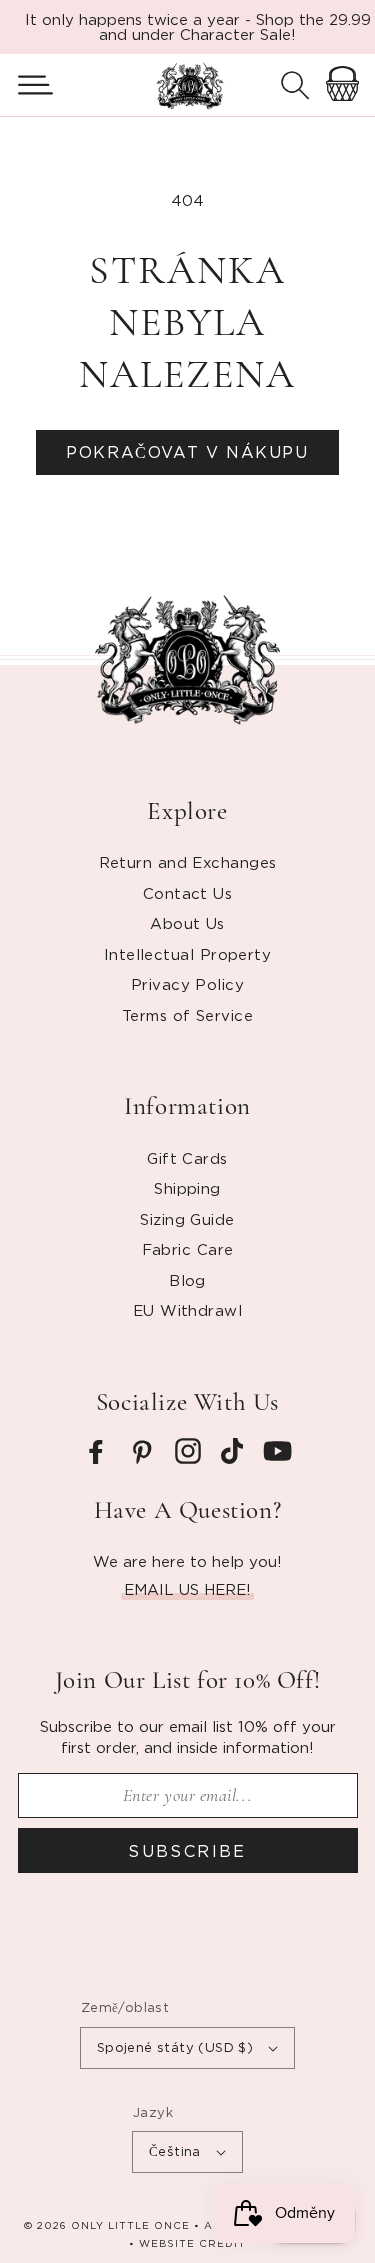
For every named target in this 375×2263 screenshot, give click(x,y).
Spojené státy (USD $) (175, 2047)
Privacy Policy (187, 984)
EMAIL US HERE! (187, 1589)
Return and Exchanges (188, 862)
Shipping (187, 1188)
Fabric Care (188, 1249)
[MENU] (27, 85)
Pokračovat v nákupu (187, 452)
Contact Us (188, 893)
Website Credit (192, 2243)
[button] (27, 85)
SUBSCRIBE (187, 1851)
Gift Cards (187, 1158)
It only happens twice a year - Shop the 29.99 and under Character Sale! (198, 26)
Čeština (175, 2151)
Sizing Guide (187, 1219)
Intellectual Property (187, 954)
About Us (187, 923)
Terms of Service (187, 1015)
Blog (187, 1280)
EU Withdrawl (187, 1310)
